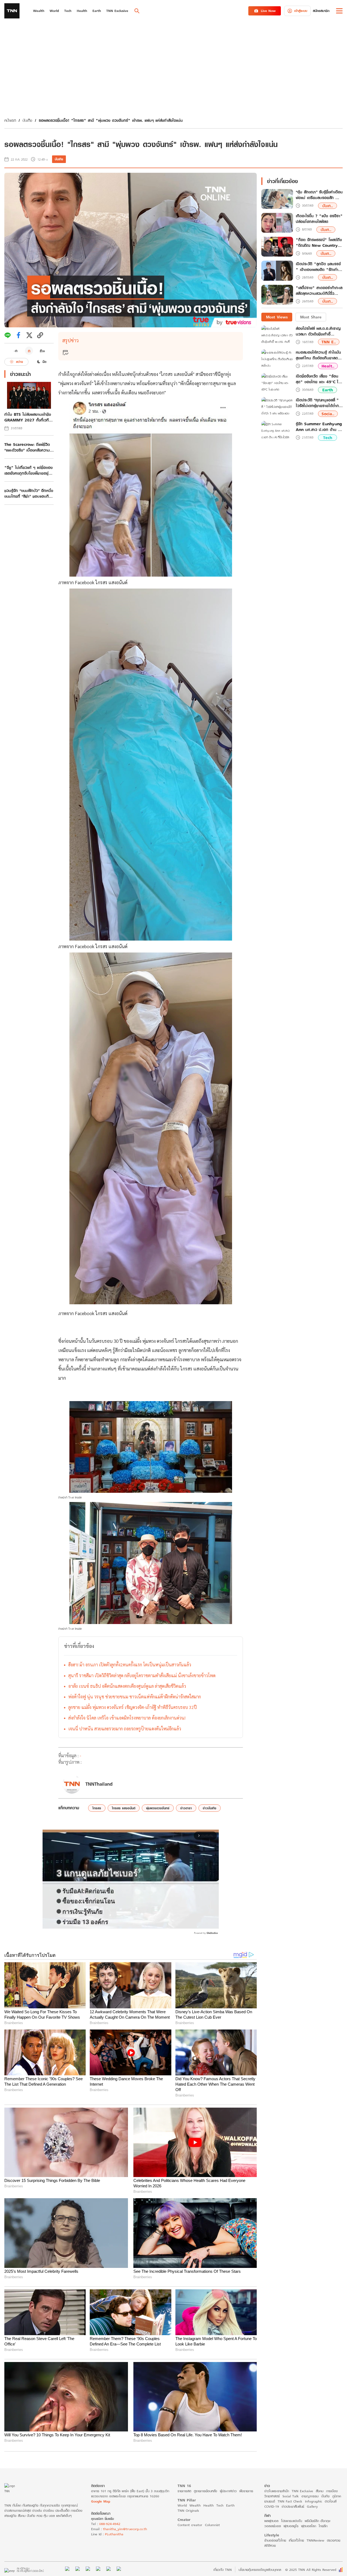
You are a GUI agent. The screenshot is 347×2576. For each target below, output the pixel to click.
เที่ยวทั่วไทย (296, 2540)
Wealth (195, 2505)
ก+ (43, 351)
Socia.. (328, 414)
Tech (328, 438)
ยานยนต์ (270, 2501)
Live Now (268, 11)
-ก (16, 351)
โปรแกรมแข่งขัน (292, 2521)
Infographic (314, 2501)
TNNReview (315, 2540)
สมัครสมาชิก (321, 11)
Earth (328, 390)
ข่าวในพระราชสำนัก (277, 2491)
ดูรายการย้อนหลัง (205, 2491)
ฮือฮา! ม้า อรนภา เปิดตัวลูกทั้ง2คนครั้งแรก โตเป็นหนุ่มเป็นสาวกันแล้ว (130, 1665)
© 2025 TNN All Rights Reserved (311, 2570)
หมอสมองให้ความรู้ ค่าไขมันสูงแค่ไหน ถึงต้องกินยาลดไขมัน (319, 355)
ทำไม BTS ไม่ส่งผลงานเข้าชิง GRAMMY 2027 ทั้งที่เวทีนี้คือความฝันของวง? (28, 417)
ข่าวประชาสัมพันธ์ (293, 2506)
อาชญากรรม (310, 2496)
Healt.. (328, 366)
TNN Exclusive (302, 2491)
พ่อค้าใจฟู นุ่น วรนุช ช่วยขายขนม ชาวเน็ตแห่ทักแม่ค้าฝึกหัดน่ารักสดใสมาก (135, 1697)
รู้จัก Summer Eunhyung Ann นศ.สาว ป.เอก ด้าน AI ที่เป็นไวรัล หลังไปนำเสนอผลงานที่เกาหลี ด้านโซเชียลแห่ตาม (319, 427)
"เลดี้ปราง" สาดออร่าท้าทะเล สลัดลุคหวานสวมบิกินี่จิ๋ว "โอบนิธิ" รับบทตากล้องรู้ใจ (319, 291)
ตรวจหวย (334, 2540)
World (182, 2505)
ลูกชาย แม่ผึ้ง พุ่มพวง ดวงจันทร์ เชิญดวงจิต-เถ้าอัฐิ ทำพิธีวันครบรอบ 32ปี (133, 1707)
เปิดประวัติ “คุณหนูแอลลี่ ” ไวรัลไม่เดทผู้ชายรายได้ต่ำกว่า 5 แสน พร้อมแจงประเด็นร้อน (319, 403)
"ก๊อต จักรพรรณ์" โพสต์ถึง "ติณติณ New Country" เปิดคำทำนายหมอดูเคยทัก (319, 243)
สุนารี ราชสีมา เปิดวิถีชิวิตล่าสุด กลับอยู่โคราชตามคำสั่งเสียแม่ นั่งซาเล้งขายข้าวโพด (142, 1675)
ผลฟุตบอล (271, 2521)
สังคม (320, 2491)
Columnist (212, 2525)
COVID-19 (272, 2506)
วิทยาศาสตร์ (272, 2496)
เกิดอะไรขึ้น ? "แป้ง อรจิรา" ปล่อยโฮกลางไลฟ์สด (319, 219)
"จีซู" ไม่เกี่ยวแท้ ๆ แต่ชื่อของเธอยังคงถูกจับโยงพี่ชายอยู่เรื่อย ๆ (28, 470)
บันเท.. (328, 206)
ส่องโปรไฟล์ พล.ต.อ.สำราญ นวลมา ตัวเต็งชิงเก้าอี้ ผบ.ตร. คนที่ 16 (318, 331)
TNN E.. (329, 342)
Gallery (312, 2506)
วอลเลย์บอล (273, 2526)
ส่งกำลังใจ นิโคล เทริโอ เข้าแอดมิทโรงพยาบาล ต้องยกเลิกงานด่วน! (127, 1718)
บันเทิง (27, 120)
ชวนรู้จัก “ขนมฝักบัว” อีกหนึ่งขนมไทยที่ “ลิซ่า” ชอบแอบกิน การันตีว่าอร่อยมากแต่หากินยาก (29, 493)
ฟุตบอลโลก (309, 2526)
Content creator (190, 2525)
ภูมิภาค (337, 2496)
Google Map (101, 2501)
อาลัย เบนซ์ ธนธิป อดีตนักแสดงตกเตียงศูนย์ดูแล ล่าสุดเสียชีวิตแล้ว (127, 1686)
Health (208, 2505)
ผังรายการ (246, 2491)
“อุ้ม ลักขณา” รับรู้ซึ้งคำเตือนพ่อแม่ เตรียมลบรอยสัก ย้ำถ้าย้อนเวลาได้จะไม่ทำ (319, 195)
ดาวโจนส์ (331, 2501)
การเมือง (332, 2491)
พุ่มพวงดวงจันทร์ (158, 1808)
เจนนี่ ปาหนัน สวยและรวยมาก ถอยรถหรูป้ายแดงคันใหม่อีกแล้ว (125, 1729)
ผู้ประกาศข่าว (228, 2491)
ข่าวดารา (186, 1808)
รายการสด (184, 2491)
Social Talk (291, 2496)
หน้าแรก (10, 120)
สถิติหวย (270, 2545)
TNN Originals (188, 2511)
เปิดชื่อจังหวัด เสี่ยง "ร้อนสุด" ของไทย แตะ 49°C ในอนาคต (318, 379)
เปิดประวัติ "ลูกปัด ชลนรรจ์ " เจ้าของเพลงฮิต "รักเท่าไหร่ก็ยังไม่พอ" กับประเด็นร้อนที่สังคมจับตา (318, 267)
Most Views (277, 317)
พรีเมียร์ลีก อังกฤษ (317, 2521)
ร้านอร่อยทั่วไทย (275, 2540)
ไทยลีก (323, 2526)
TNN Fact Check (290, 2501)
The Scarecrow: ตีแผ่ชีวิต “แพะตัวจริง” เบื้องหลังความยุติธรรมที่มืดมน (27, 447)
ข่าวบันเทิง (210, 1808)
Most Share (311, 317)
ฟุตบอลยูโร (291, 2526)
